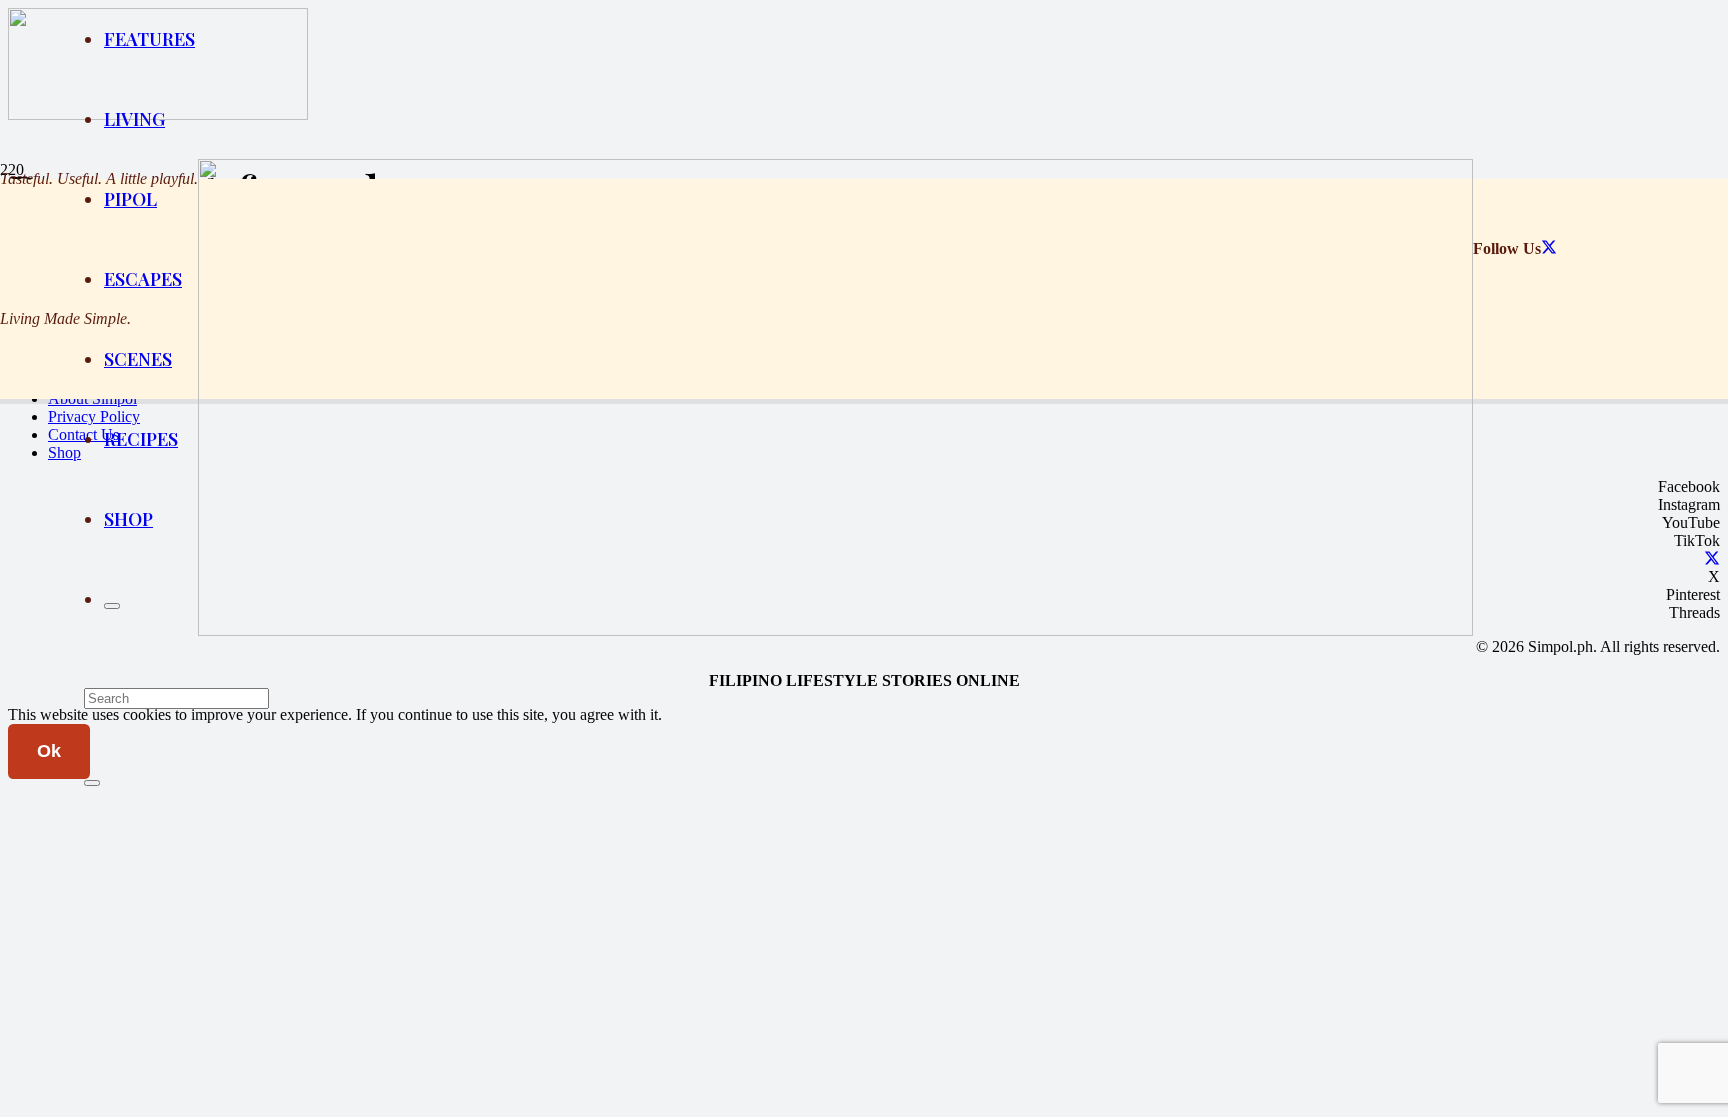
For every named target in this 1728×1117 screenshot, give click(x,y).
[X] (1549, 248)
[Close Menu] (112, 606)
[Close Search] (92, 783)
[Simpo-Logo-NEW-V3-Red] (835, 630)
